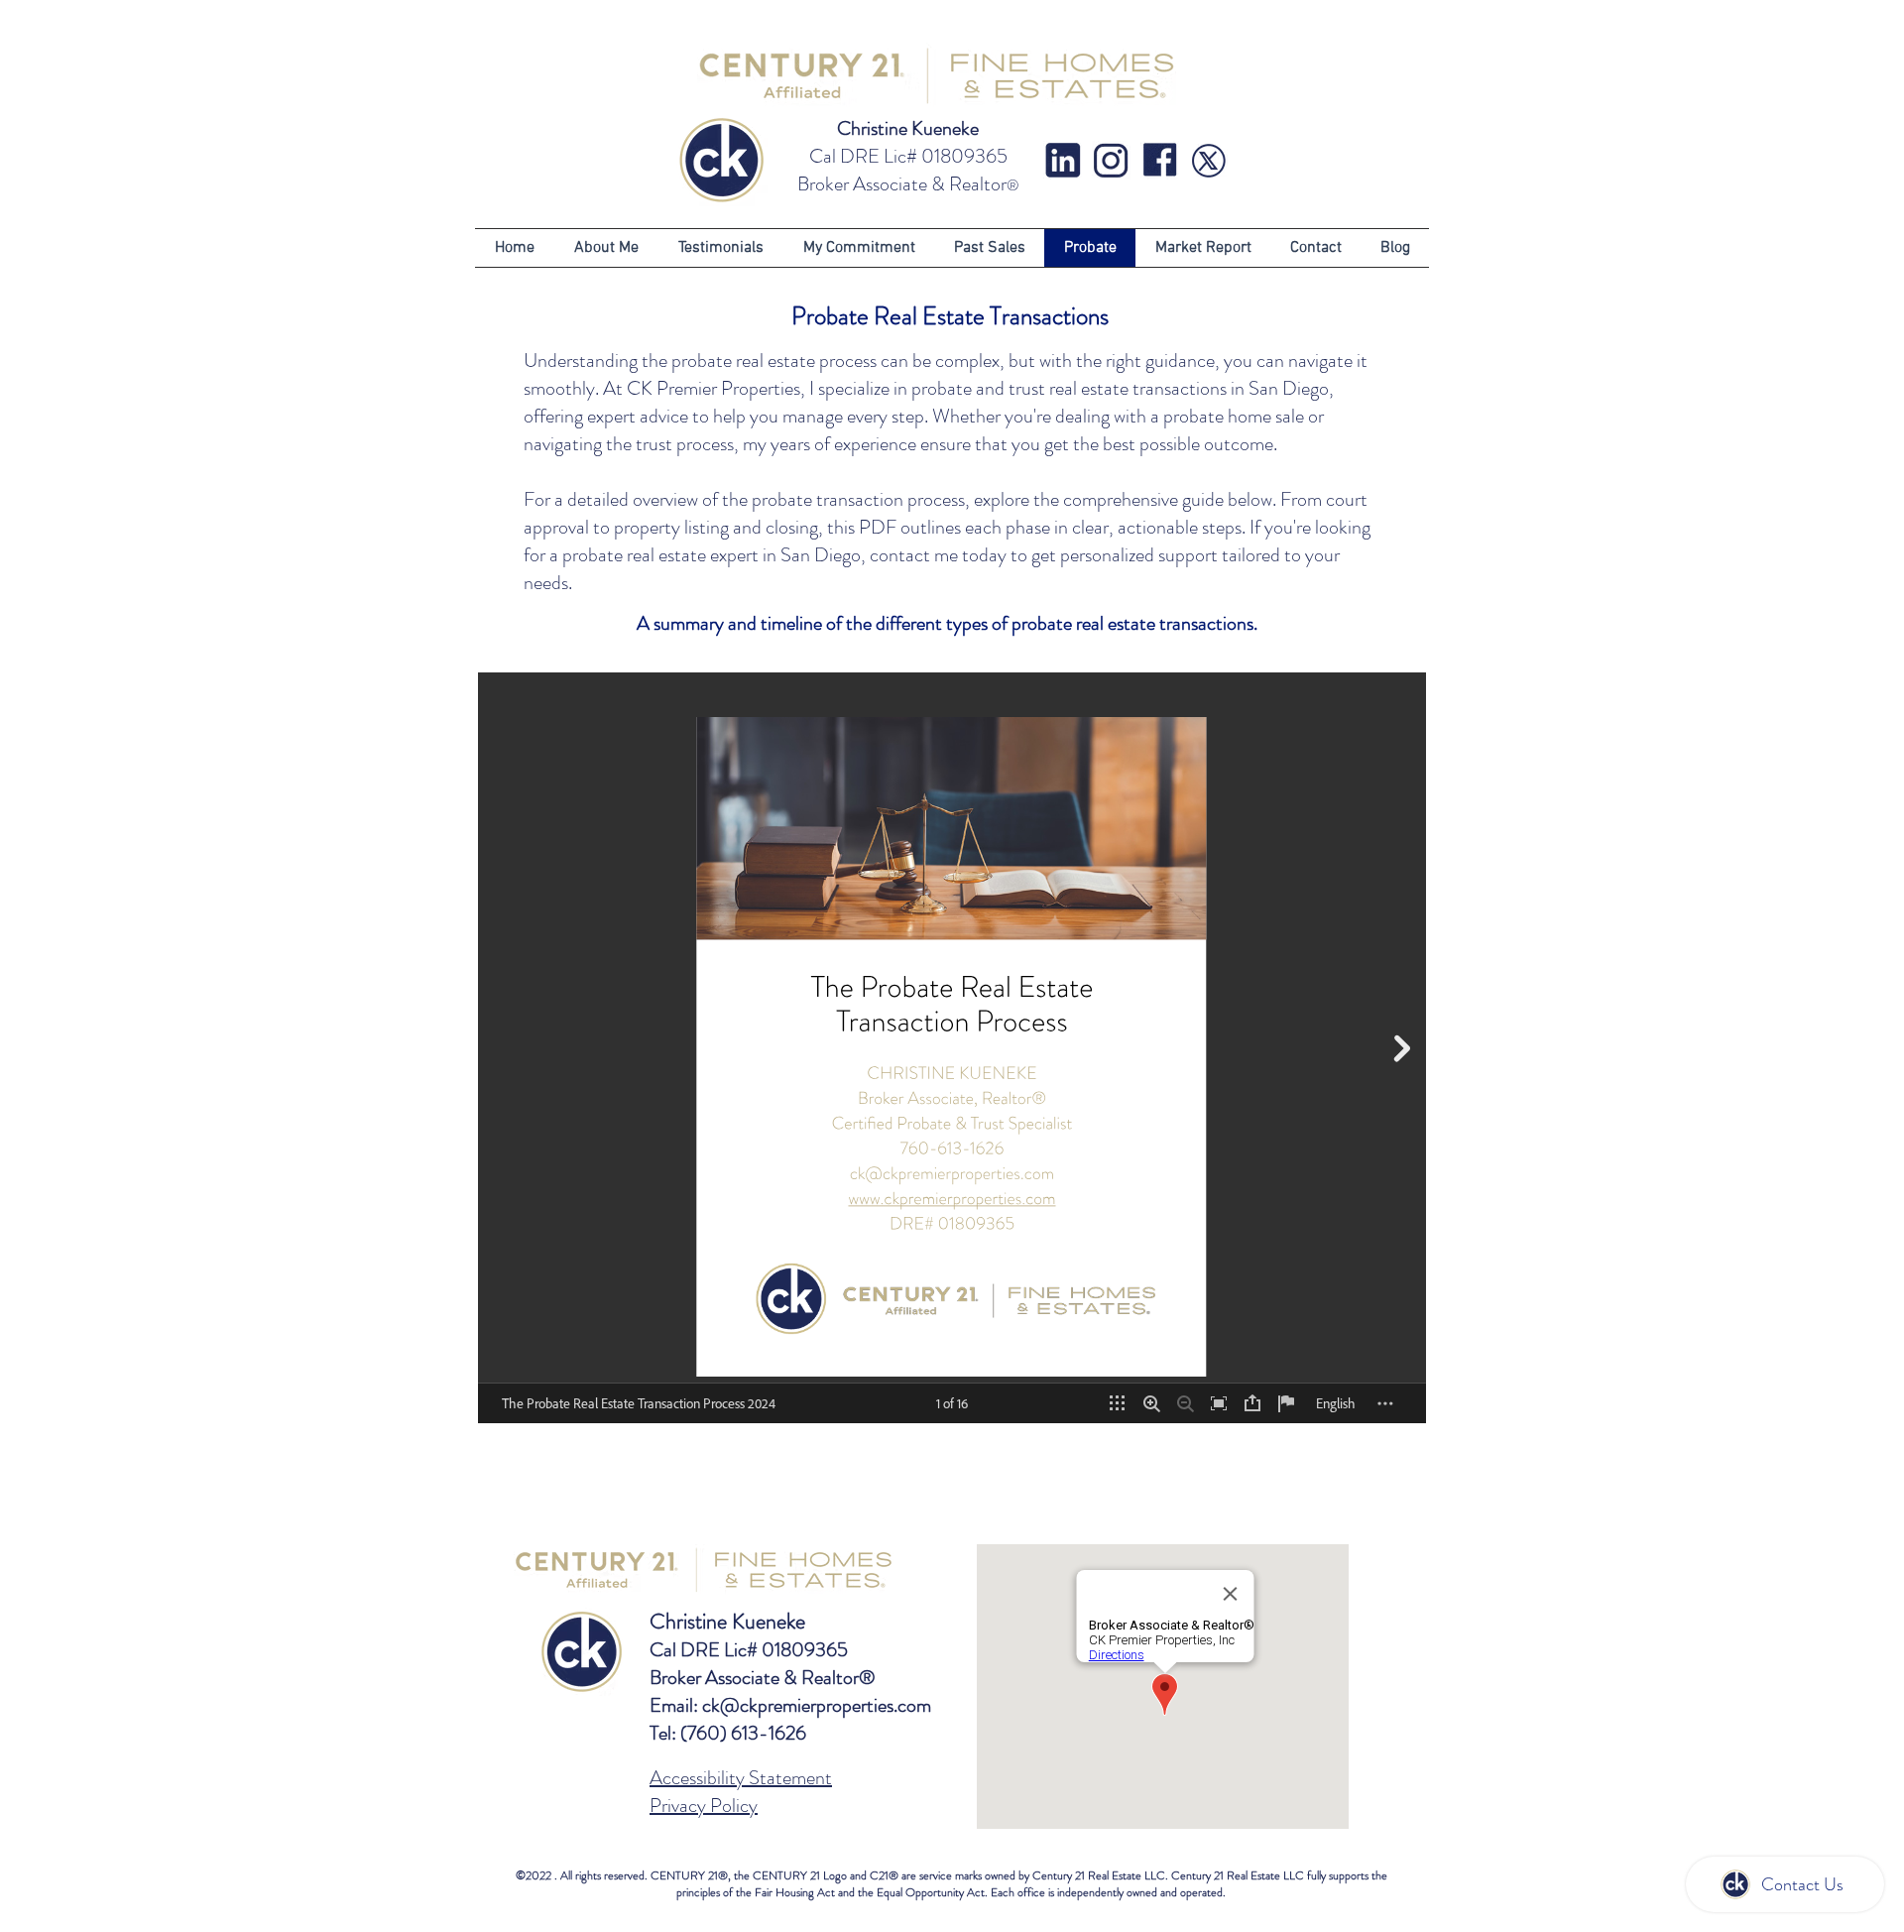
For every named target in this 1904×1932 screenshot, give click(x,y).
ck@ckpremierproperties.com (817, 1705)
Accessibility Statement (741, 1778)
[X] (1208, 160)
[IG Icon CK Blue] (1111, 160)
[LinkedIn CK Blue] (1063, 160)
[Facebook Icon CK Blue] (1160, 160)
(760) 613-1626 (743, 1733)
